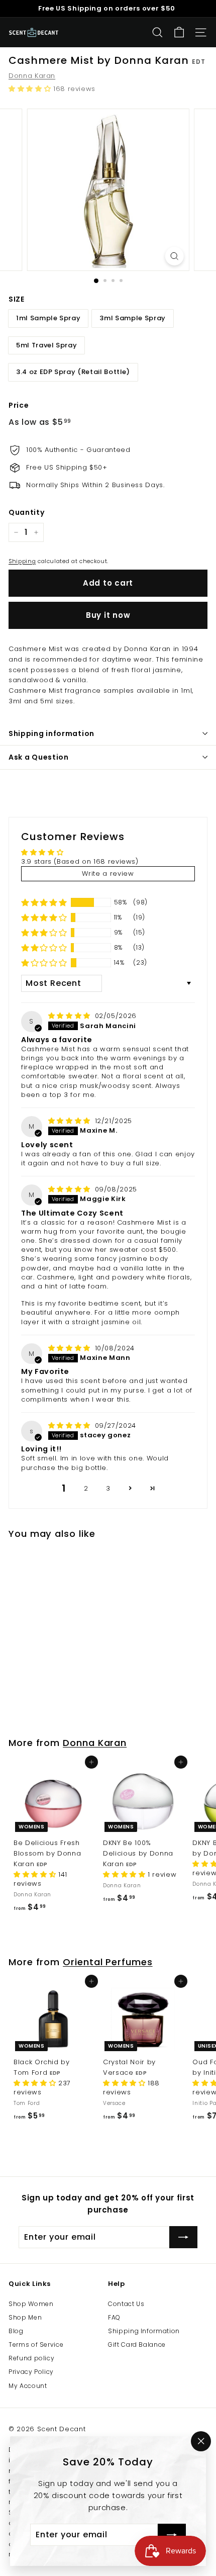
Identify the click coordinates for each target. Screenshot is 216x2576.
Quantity (26, 512)
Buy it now (108, 615)
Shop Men (25, 2317)
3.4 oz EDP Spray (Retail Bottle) (73, 372)
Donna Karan (32, 76)
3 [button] (108, 1488)
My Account (28, 2386)
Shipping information (51, 733)
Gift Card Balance (137, 2344)
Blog (16, 2331)
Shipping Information (144, 2331)
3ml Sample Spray (132, 318)
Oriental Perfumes (108, 1962)
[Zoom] (174, 256)
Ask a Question (39, 757)
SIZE (17, 299)
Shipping (22, 561)
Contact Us (126, 2304)
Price (19, 405)
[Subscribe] (172, 2535)
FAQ (114, 2317)
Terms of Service (36, 2344)
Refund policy (31, 2358)
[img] (71, 1016)
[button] (31, 89)
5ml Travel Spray (46, 345)
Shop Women (31, 2304)
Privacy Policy (31, 2372)
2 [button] (86, 1488)
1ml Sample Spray (48, 318)
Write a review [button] (108, 873)
